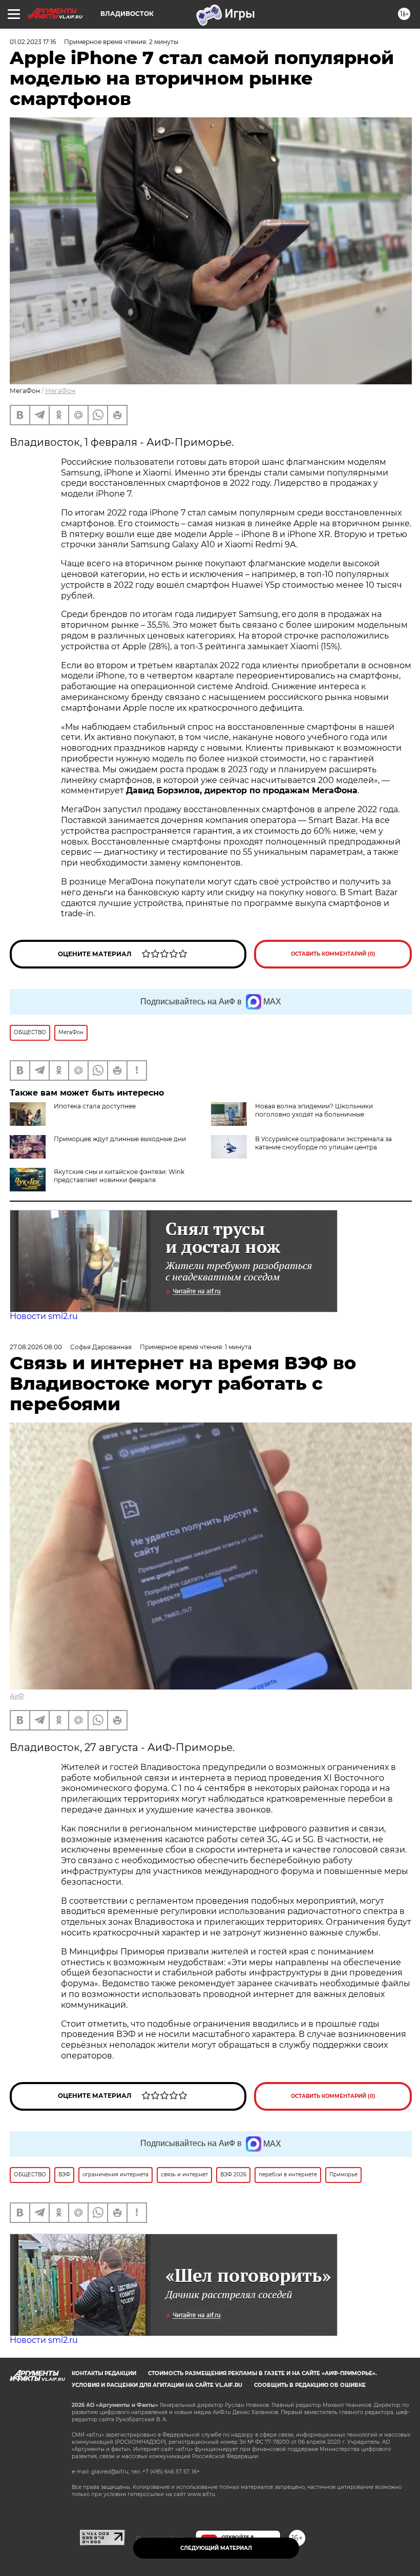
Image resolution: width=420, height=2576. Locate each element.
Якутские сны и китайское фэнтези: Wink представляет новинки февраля (119, 1176)
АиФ (17, 1696)
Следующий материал (216, 2548)
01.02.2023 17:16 (33, 42)
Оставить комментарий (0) (333, 954)
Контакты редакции (104, 2373)
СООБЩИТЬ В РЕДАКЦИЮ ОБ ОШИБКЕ (310, 2385)
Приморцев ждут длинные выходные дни (120, 1139)
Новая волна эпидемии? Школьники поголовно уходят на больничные (314, 1110)
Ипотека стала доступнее (95, 1106)
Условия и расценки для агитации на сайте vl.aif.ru (157, 2385)
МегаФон (60, 391)
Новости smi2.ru (44, 1316)
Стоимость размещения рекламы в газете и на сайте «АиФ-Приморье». (262, 2373)
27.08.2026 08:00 (36, 1347)
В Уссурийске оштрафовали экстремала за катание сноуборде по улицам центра (323, 1143)
